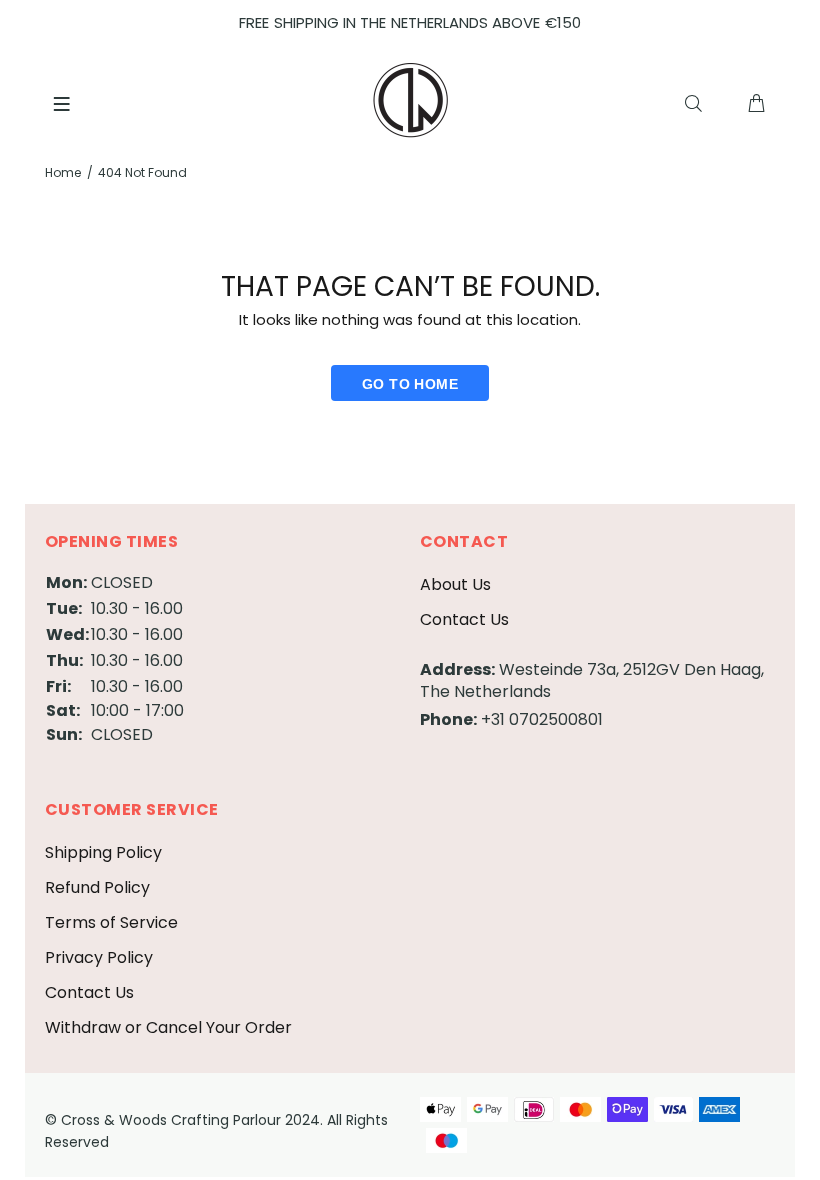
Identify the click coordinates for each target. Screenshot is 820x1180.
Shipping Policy (103, 852)
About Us (455, 584)
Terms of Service (111, 922)
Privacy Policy (99, 957)
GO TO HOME (410, 384)
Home (63, 172)
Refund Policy (97, 887)
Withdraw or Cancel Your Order (168, 1027)
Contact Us (464, 619)
